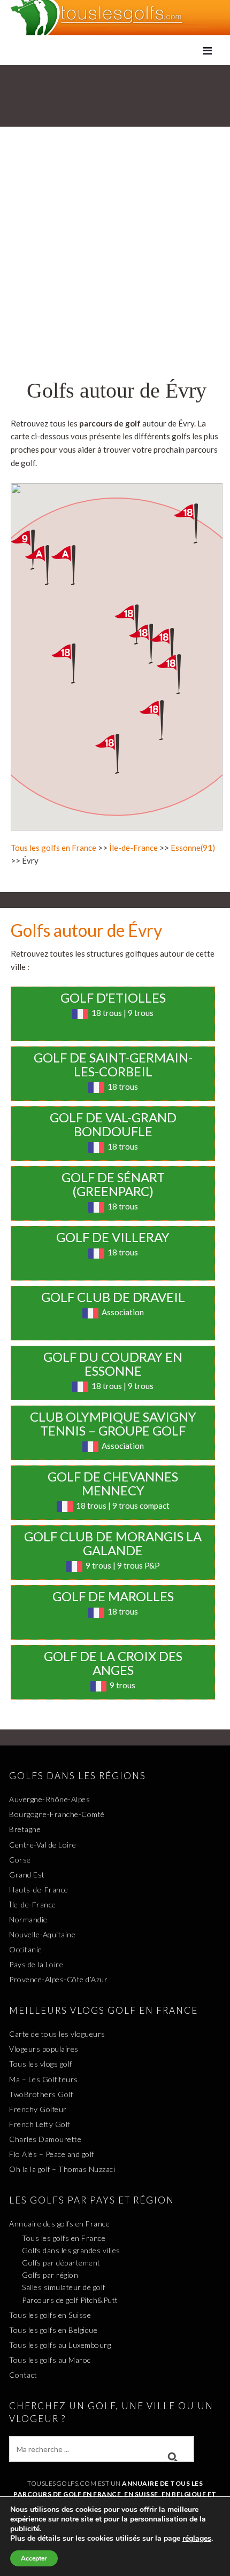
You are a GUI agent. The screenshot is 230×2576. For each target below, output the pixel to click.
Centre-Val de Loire (43, 1845)
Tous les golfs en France (53, 848)
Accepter (34, 2558)
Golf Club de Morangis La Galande (113, 1543)
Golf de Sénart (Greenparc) (113, 1184)
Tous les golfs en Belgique (53, 2330)
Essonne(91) (193, 848)
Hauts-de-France (39, 1890)
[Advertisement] (115, 258)
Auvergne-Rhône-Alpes (49, 1799)
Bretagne (25, 1829)
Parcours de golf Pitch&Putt (70, 2300)
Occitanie (26, 1949)
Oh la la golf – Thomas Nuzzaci (62, 2169)
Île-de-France (133, 848)
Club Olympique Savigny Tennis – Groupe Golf (113, 1423)
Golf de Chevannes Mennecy (113, 1483)
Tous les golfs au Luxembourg (60, 2345)
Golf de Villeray (113, 1237)
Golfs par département (61, 2263)
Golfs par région (50, 2275)
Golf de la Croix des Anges (113, 1663)
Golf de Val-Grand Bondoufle (113, 1124)
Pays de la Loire (36, 1964)
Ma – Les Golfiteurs (44, 2079)
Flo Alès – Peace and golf (52, 2154)
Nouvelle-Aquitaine (42, 1934)
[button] (73, 664)
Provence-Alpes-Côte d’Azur (58, 1979)
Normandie (28, 1919)
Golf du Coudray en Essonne (113, 1364)
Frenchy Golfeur (38, 2109)
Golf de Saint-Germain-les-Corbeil (113, 1064)
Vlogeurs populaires (44, 2049)
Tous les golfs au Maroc (50, 2360)
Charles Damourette (45, 2139)
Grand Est (27, 1875)
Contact (23, 2375)
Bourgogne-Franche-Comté (57, 1814)
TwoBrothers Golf (41, 2094)
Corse (20, 1860)
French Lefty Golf (40, 2124)
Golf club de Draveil (113, 1297)
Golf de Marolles (113, 1596)
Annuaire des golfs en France (59, 2224)
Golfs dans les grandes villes (71, 2250)
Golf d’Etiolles (113, 998)
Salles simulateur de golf (64, 2287)
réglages (197, 2539)
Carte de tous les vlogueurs (57, 2034)
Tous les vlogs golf (41, 2064)
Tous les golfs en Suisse (50, 2315)
